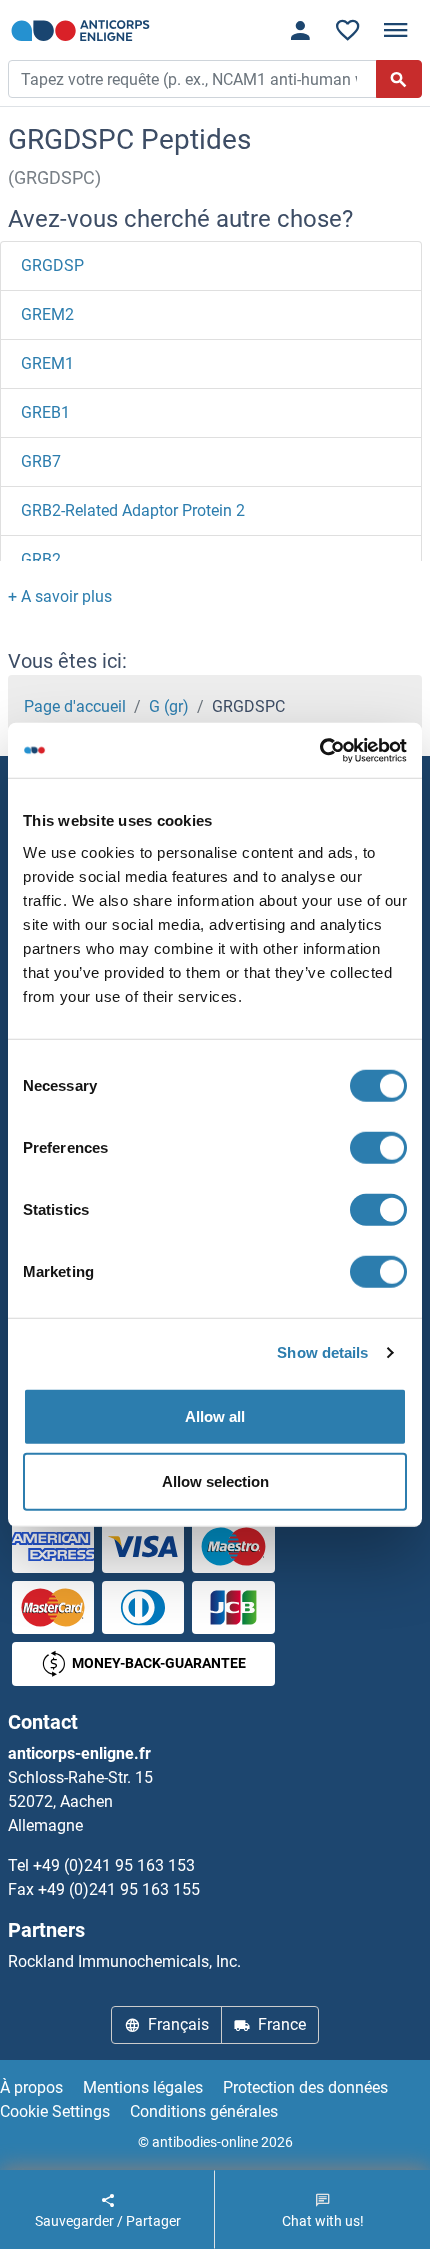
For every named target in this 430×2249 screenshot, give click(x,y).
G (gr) (169, 706)
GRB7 (41, 461)
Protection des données (305, 2087)
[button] (60, 596)
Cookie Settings (55, 2111)
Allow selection (215, 1481)
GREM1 (47, 363)
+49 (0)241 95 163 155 (119, 1889)
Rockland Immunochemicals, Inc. (124, 1961)
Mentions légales (143, 2087)
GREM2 (47, 314)
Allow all (215, 1415)
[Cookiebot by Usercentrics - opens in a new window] (319, 750)
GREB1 (45, 412)
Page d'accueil (75, 706)
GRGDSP (52, 265)
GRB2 (41, 559)
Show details (322, 1352)
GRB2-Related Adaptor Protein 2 (133, 510)
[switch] (378, 1147)
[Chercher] (399, 79)
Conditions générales (204, 2111)
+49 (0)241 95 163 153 (114, 1865)
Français (178, 2024)
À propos (31, 2087)
